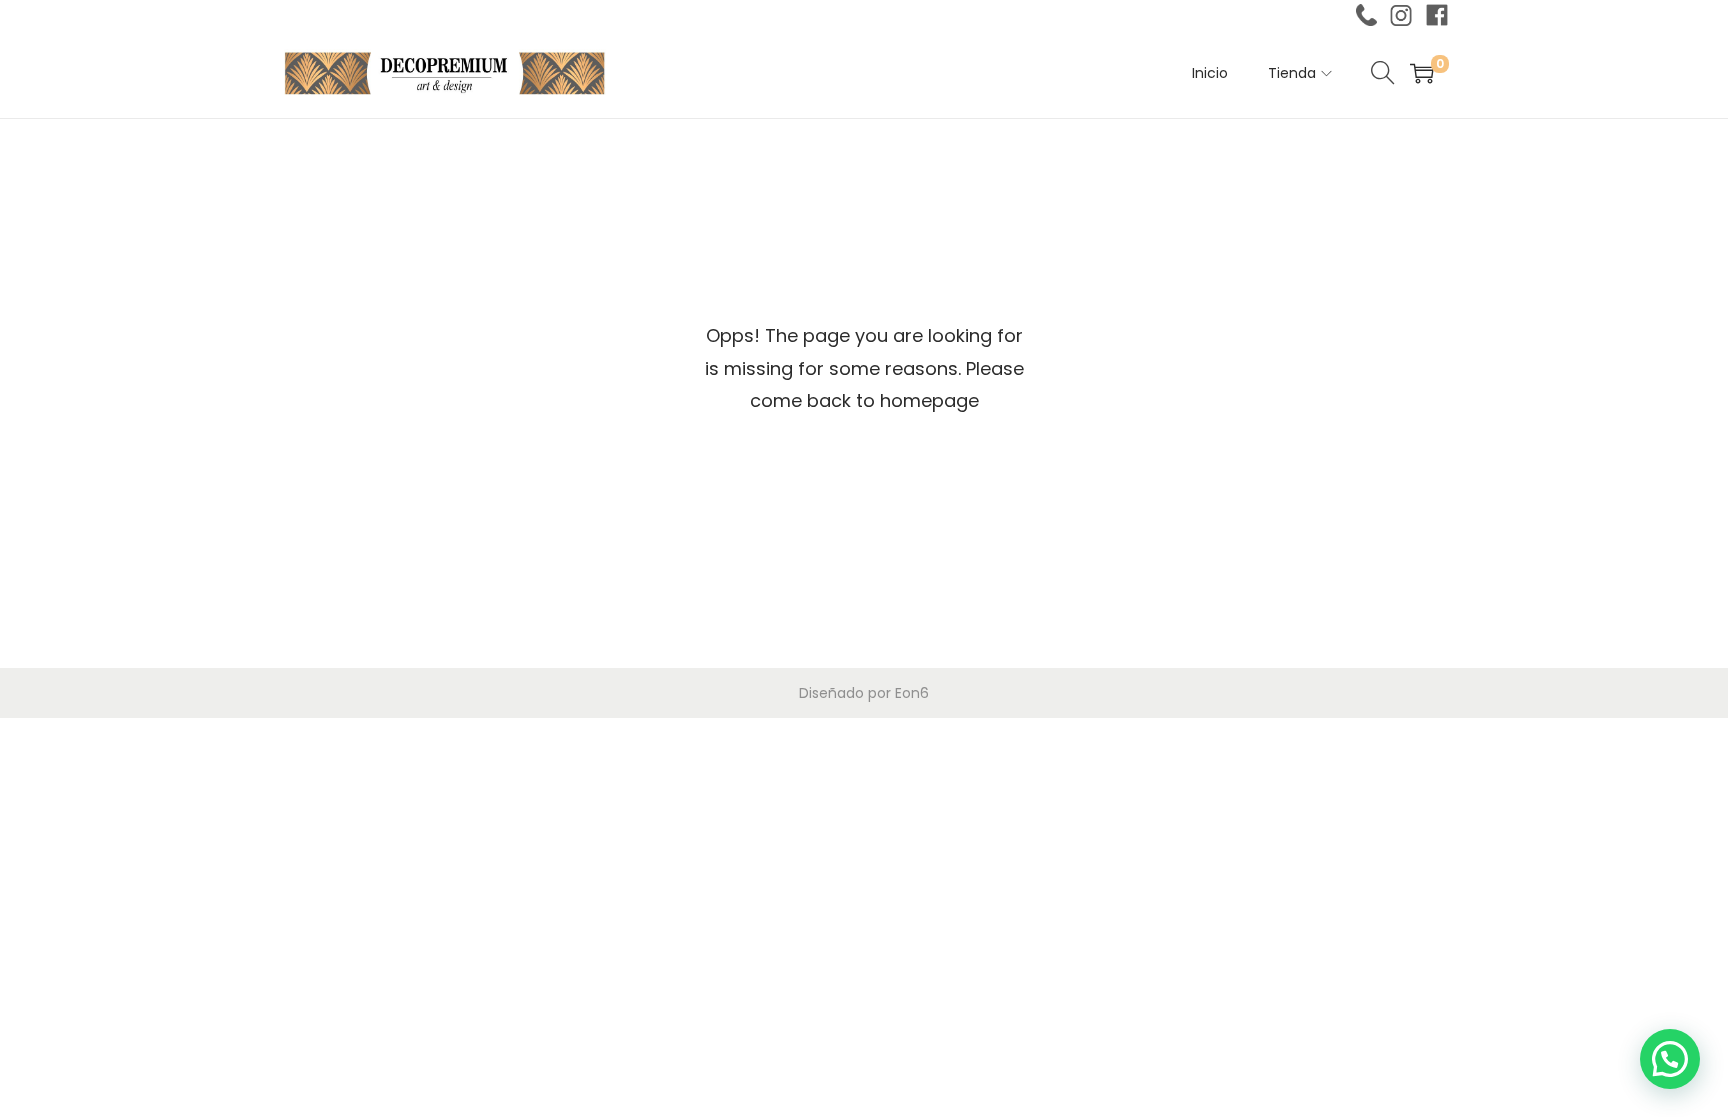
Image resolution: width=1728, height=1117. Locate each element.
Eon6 (912, 693)
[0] (1422, 73)
